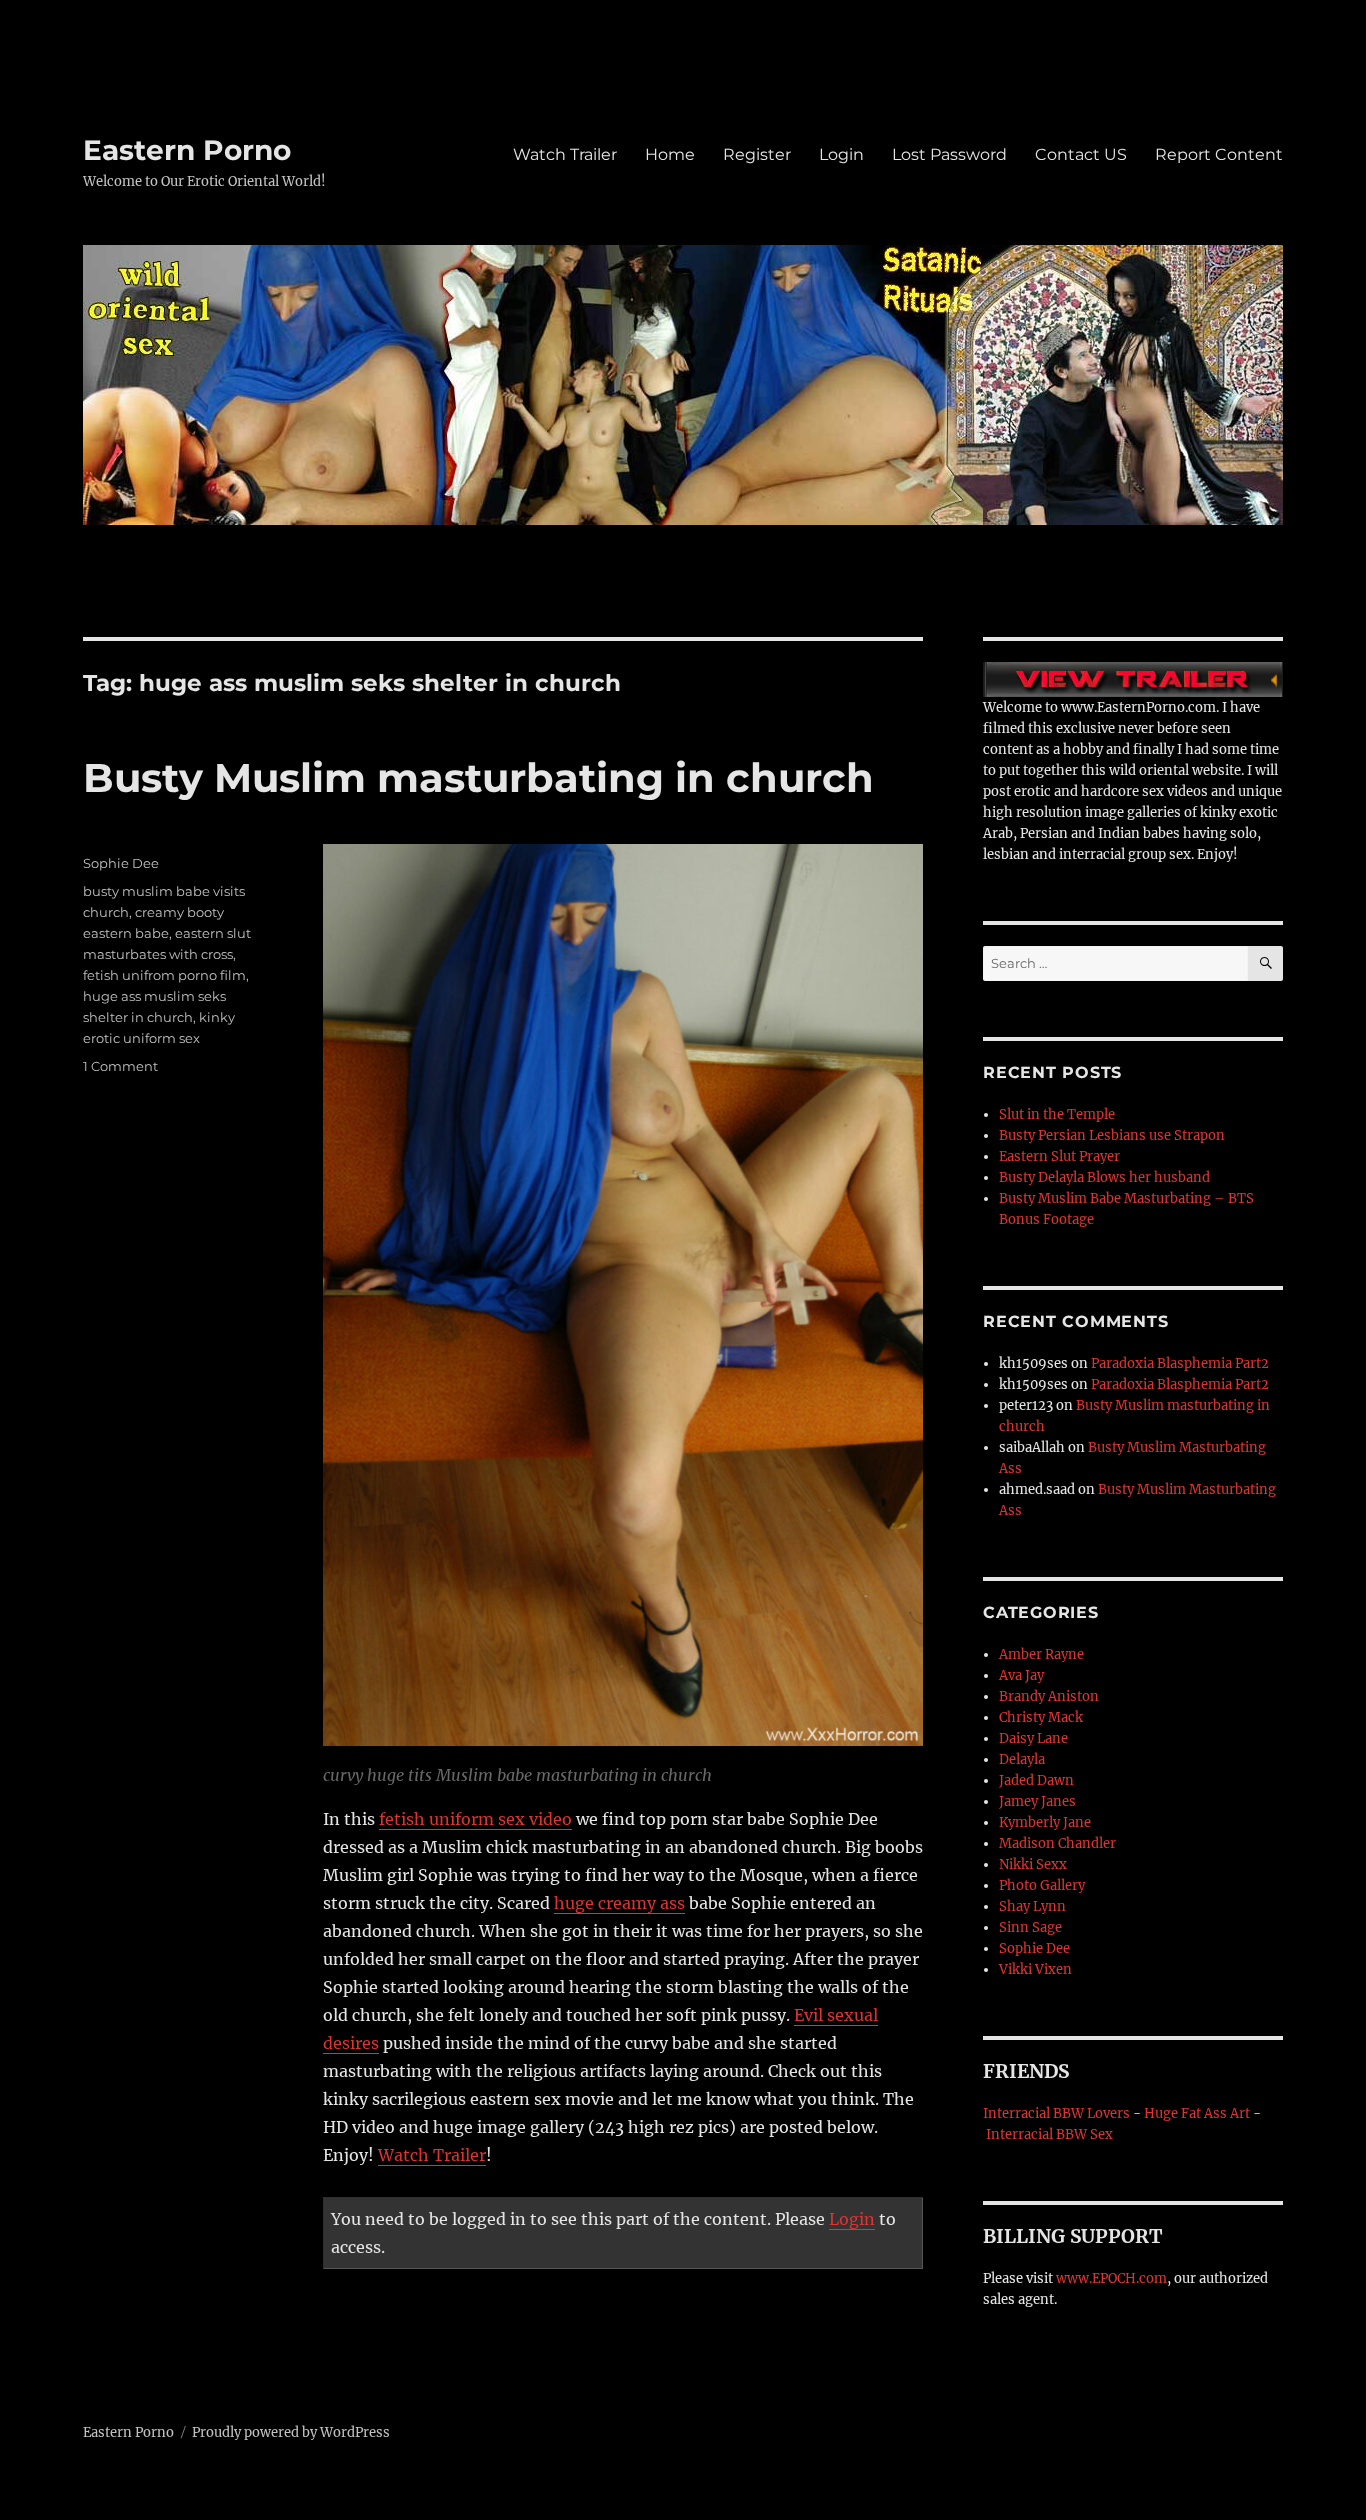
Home (670, 154)
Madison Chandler (1057, 1843)
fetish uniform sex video (475, 1819)
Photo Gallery (1042, 1885)
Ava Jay (1021, 1675)
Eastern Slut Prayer (1059, 1156)
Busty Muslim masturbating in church (478, 777)
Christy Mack (1041, 1717)
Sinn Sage (1030, 1927)
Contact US (1081, 154)
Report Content (1219, 154)
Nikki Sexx (1033, 1864)
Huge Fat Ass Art (1197, 2113)
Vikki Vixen (1035, 1969)
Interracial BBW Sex (1049, 2134)
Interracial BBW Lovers (1056, 2113)
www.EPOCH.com (1111, 2278)
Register (757, 154)
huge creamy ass (619, 1903)
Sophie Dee (121, 863)
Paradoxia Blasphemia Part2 (1180, 1363)
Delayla (1022, 1759)
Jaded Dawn (1036, 1780)
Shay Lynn (1032, 1906)
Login (841, 154)
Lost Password (949, 154)
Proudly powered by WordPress (291, 2432)
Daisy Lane (1033, 1738)
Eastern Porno (187, 150)
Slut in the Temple (1057, 1114)
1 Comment (120, 1066)
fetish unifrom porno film (164, 975)
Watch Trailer (565, 154)
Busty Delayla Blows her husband (1104, 1177)
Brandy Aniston (1049, 1696)
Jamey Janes (1037, 1801)
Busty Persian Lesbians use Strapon (1112, 1135)
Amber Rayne (1041, 1654)
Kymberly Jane (1045, 1822)
